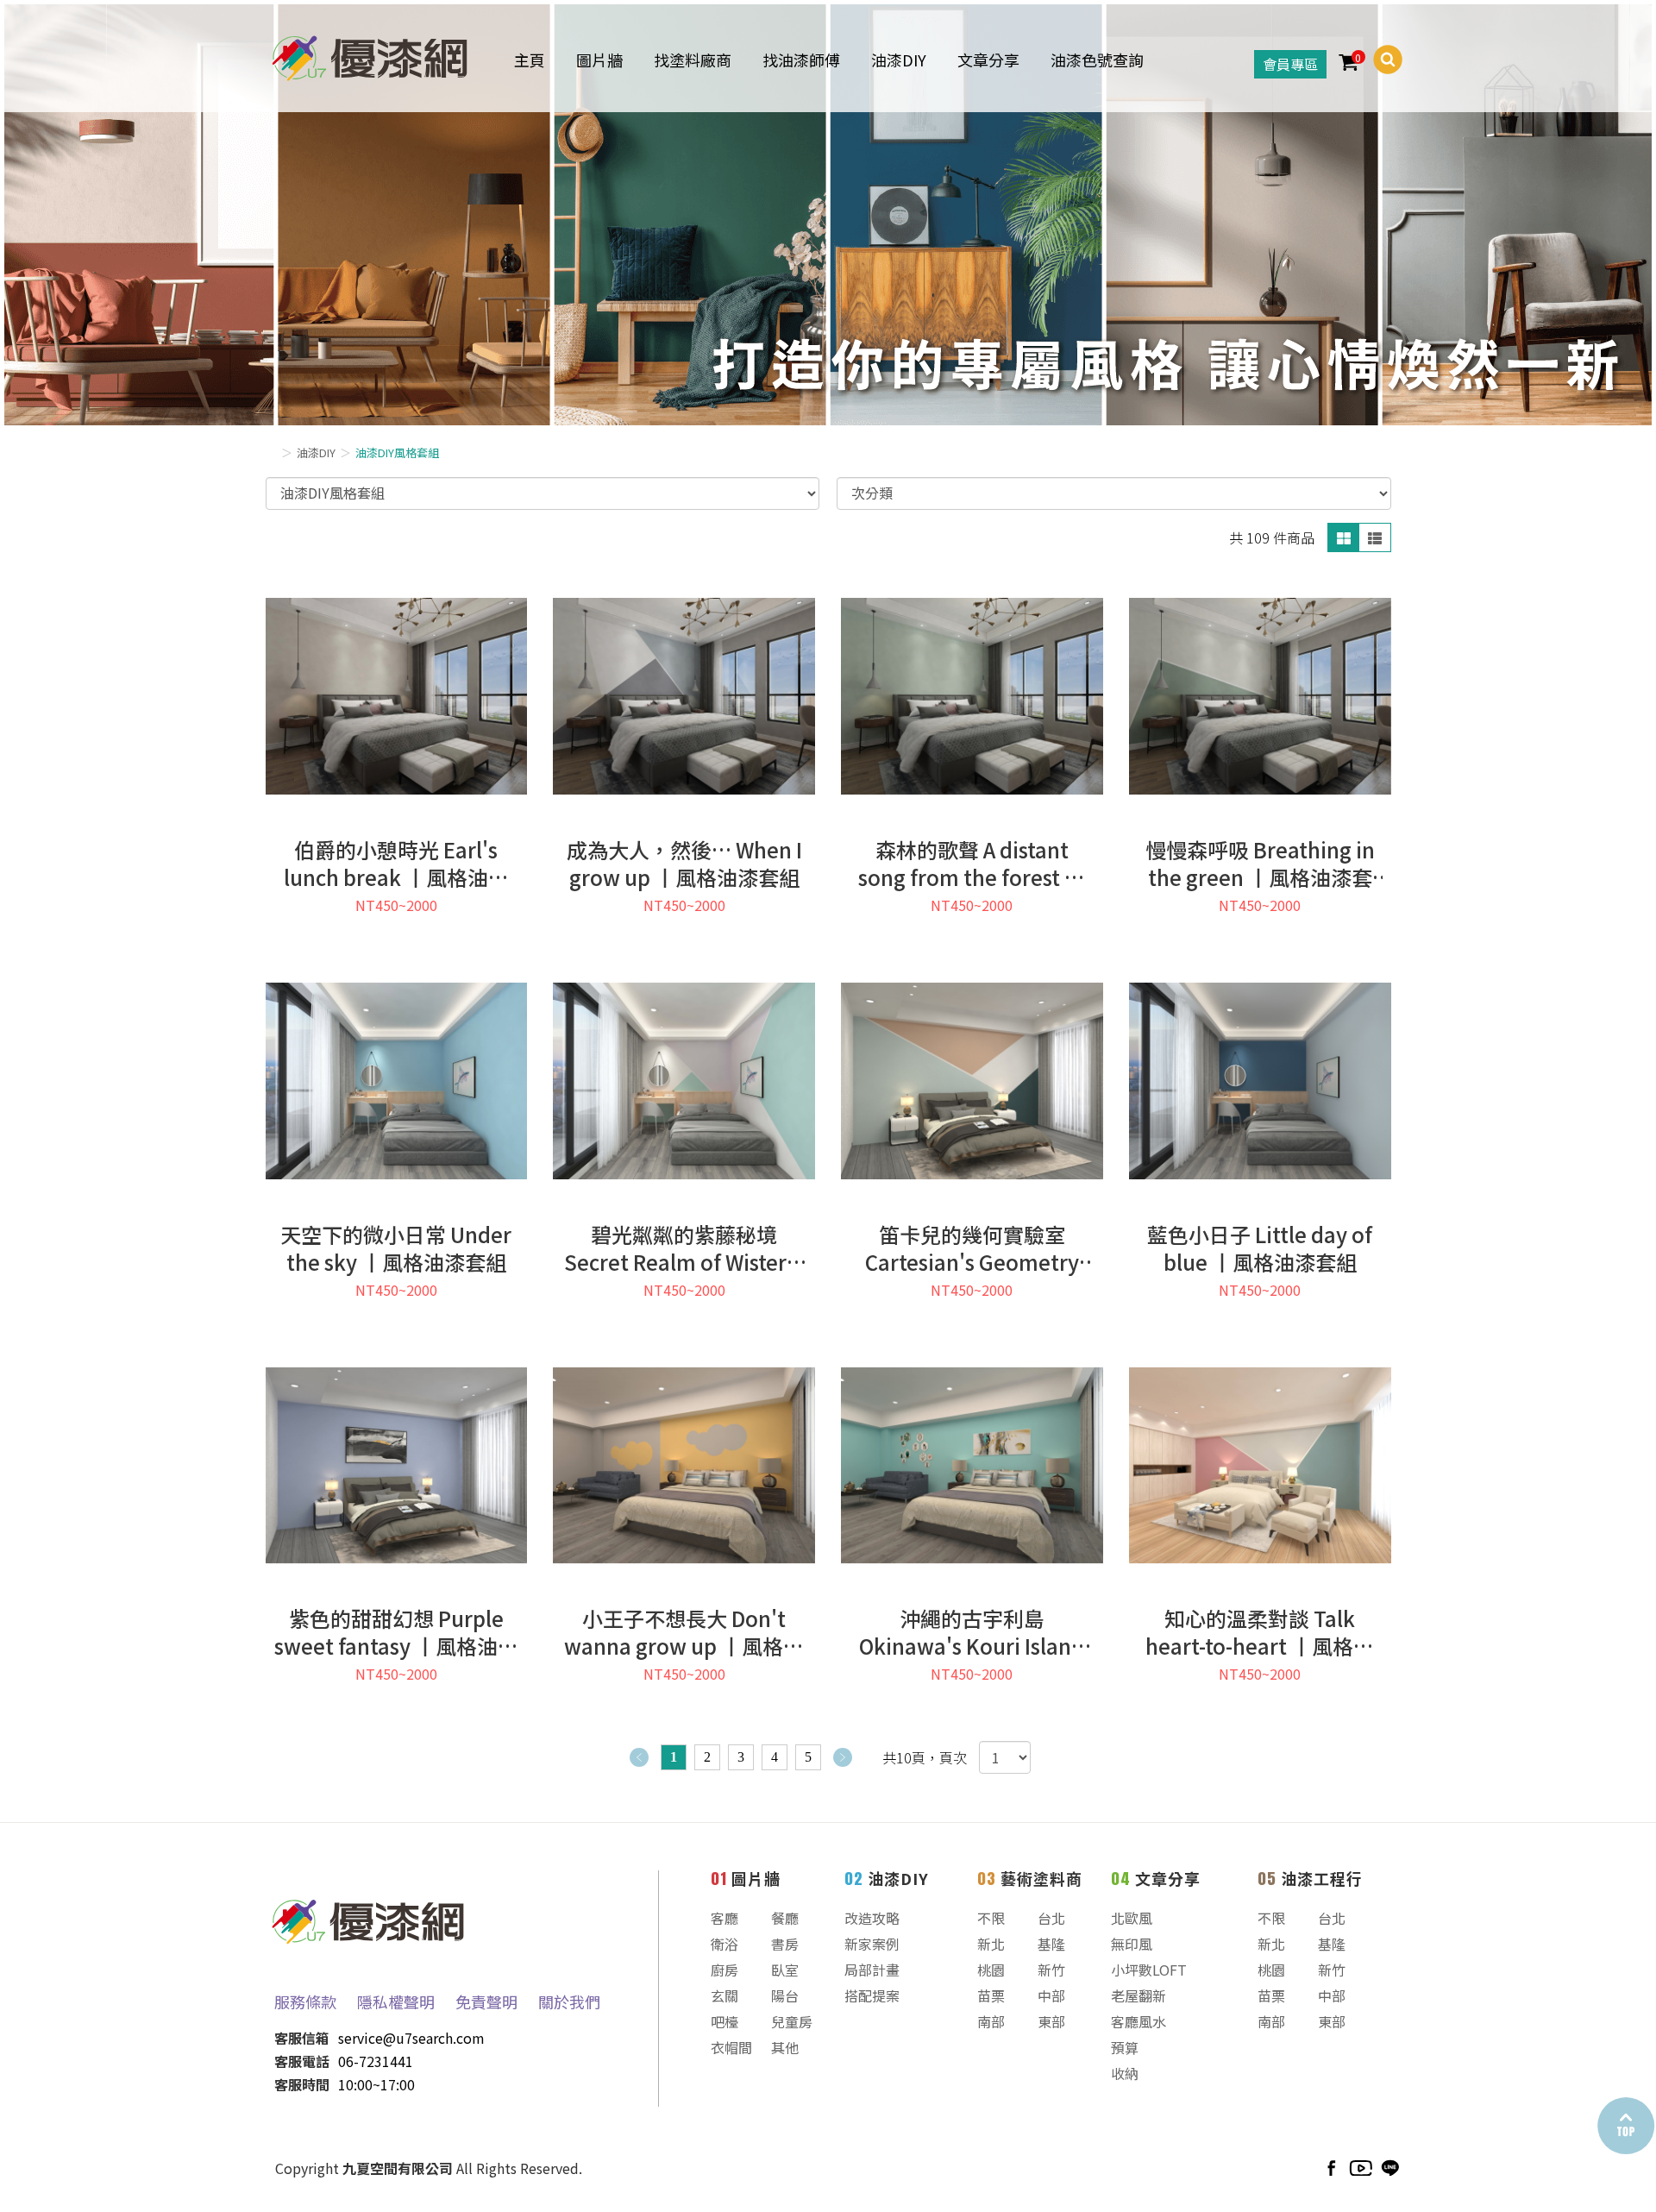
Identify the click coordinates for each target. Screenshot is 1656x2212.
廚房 (724, 1970)
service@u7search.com (411, 2038)
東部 (1051, 2021)
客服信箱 (302, 2038)
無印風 (1132, 1944)
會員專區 (1290, 64)
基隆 (1051, 1944)
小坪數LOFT (1149, 1970)
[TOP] (1625, 2126)
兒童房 (792, 2021)
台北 (1051, 1918)
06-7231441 (376, 2061)
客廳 (724, 1918)
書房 (785, 1944)
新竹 (1051, 1970)
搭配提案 (872, 1995)
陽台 (785, 1995)
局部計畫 (872, 1970)
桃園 (991, 1970)
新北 (991, 1944)
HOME (370, 55)
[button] (1381, 60)
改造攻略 (872, 1918)
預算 (1125, 2047)
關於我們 (569, 2001)
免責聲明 (486, 2001)
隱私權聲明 (396, 2001)
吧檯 (724, 2021)
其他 (785, 2047)
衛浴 (724, 1944)
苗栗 (991, 1995)
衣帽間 (731, 2047)
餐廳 (785, 1918)
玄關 (724, 1995)
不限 (991, 1918)
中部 (1051, 1995)
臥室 (785, 1970)
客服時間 (302, 2084)
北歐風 (1132, 1918)
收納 (1125, 2073)
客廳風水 (1138, 2021)
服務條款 (305, 2001)
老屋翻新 (1138, 1995)
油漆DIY (316, 452)
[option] (828, 215)
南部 (991, 2021)
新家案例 (872, 1944)
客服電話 (302, 2061)
